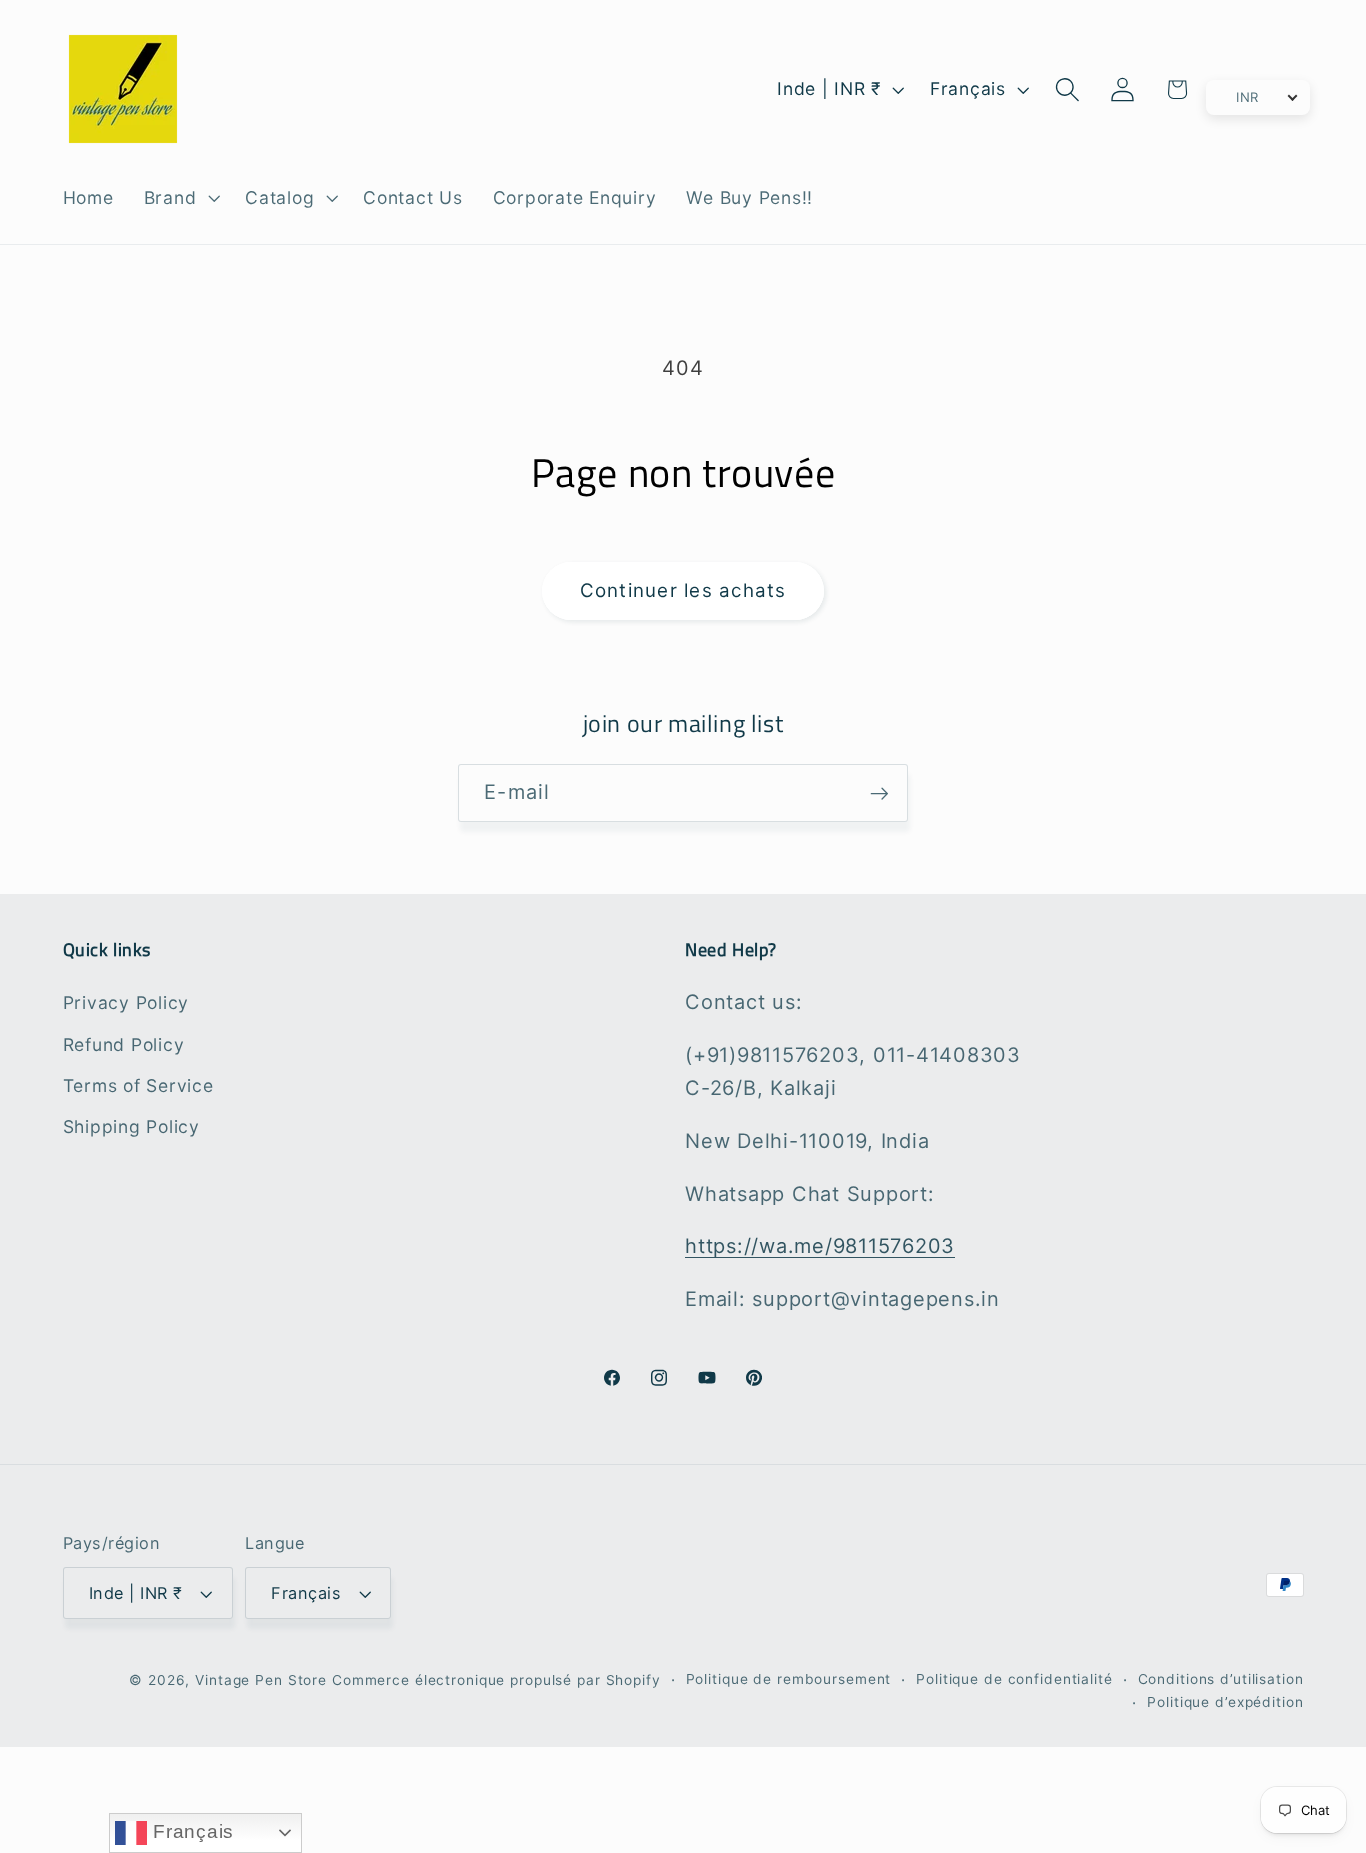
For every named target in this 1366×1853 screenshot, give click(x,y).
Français (190, 1831)
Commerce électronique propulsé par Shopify (496, 1680)
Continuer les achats (683, 590)
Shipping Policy (131, 1126)
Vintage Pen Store (261, 1680)
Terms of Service (138, 1085)
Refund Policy (124, 1044)
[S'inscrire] (879, 793)
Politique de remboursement (789, 1679)
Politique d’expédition (1225, 1703)
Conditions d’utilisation (1221, 1679)
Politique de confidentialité (1014, 1679)
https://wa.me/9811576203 (820, 1247)
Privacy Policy (126, 1003)
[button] (180, 198)
